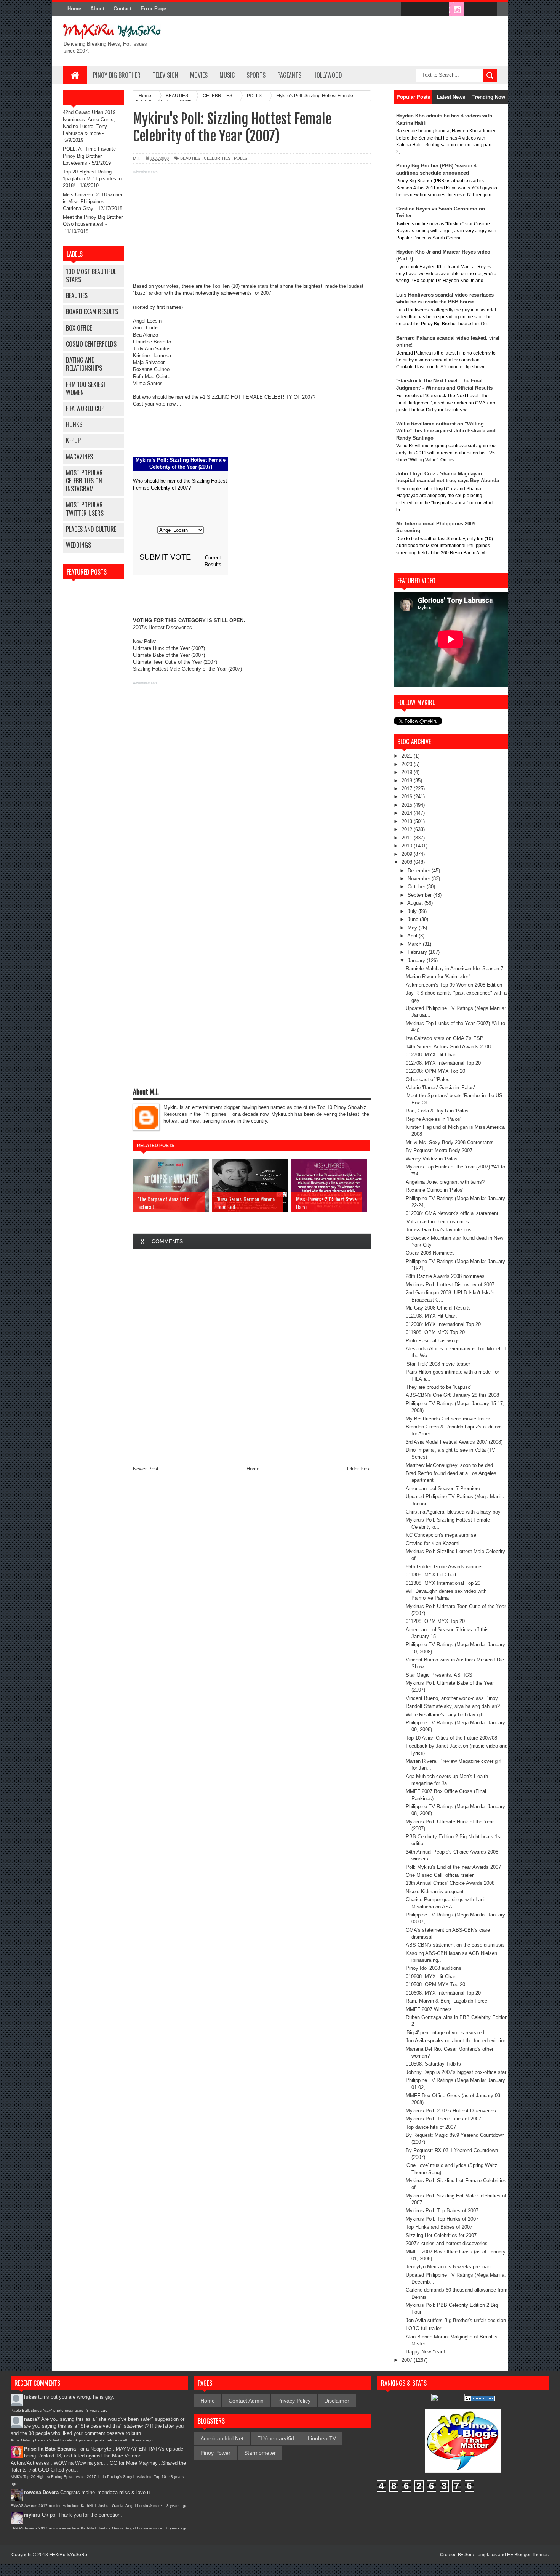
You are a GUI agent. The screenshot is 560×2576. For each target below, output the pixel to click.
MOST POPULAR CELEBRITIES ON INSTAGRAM (84, 481)
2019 (408, 772)
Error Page (153, 9)
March (415, 944)
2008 (408, 862)
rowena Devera (41, 2492)
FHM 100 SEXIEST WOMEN (86, 388)
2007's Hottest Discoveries (162, 627)
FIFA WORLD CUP (85, 408)
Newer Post (146, 1469)
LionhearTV (322, 2438)
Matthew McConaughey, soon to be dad (449, 1465)
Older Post (359, 1469)
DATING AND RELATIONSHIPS (84, 364)
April (413, 936)
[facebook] (409, 9)
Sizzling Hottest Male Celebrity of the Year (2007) (187, 669)
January (417, 961)
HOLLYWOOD (328, 75)
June (414, 919)
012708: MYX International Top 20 (443, 1063)
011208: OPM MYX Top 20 (435, 1621)
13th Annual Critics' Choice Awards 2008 (450, 1883)
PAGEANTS (289, 75)
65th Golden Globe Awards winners (444, 1567)
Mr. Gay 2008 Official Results (438, 1308)
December (420, 871)
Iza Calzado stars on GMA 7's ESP (445, 1038)
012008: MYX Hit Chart (431, 1316)
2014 (408, 813)
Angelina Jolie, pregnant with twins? (445, 1182)
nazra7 (32, 2419)
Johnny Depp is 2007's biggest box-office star (456, 2072)
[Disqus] (252, 1357)
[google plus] (489, 9)
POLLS (241, 158)
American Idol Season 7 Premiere (443, 1489)
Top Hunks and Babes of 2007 (439, 2227)
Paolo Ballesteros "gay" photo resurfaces (47, 2410)
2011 (408, 838)
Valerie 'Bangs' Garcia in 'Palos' (440, 1087)
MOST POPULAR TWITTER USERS (85, 509)
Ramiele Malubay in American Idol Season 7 (454, 969)
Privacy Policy (294, 2401)
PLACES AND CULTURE (91, 529)
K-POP (73, 440)
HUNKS (74, 424)
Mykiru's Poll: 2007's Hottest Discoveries (451, 2111)
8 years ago (97, 2410)
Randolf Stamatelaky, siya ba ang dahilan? (453, 1706)
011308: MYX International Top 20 (443, 1583)
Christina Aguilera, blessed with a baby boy (453, 1512)
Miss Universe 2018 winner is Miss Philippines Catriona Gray (93, 201)
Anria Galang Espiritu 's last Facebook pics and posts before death (70, 2440)
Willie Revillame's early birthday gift (445, 1715)
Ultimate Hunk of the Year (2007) (169, 648)
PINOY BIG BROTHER (117, 75)
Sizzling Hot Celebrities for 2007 (441, 2235)
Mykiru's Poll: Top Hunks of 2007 (442, 2219)
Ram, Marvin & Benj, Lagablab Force (446, 2001)
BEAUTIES (77, 295)
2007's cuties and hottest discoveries (447, 2243)
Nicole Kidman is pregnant (435, 1891)
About (97, 9)
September (420, 895)
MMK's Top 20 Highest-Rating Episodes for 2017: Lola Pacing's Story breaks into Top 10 (89, 2477)
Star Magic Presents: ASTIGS (439, 1675)
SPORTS (256, 75)
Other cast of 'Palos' (428, 1079)
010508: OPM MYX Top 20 (435, 1985)
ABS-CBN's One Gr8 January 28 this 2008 (452, 1395)
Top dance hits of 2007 (431, 2127)
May (413, 928)
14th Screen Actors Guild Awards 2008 (448, 1047)
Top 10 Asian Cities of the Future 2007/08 (451, 1738)
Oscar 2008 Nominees (430, 1253)
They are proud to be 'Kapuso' (438, 1387)
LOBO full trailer (423, 2328)
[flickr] (441, 9)
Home (74, 9)
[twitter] (425, 9)
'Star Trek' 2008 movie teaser (438, 1364)
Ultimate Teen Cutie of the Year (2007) (175, 662)
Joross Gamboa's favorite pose (440, 1230)
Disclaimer (337, 2401)
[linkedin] (473, 9)
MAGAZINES (79, 457)
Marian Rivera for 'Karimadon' (438, 977)
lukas (30, 2397)
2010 (408, 846)
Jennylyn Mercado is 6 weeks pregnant (449, 2267)
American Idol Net (222, 2438)
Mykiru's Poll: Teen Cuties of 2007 (443, 2119)
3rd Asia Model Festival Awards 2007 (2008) (454, 1442)
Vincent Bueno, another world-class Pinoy (452, 1698)
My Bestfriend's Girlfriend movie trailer (448, 1419)
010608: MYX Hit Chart (431, 1977)
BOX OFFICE (79, 328)
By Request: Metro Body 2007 (439, 1150)
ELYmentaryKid (276, 2438)
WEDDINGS (78, 545)
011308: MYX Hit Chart (431, 1575)
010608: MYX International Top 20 (443, 1993)
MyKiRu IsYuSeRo (68, 2555)
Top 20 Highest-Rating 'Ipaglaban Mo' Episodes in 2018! (92, 179)
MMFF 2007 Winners (429, 2009)
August (416, 903)
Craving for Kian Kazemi (433, 1543)
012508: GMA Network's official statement (452, 1213)
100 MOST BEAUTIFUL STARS (91, 275)
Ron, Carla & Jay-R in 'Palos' (438, 1111)
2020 (408, 764)
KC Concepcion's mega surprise (441, 1535)
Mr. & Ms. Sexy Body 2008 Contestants (450, 1142)
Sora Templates (481, 2555)
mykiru (32, 2515)
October (417, 887)
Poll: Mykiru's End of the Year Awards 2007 (453, 1867)
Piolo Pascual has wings (433, 1341)
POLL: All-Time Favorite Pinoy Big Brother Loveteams (89, 156)
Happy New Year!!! (426, 2352)
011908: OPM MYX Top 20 (435, 1332)
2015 (408, 805)
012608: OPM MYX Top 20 (435, 1071)
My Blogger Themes (528, 2555)
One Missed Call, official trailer (440, 1875)
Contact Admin (246, 2401)
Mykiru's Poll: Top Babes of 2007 (442, 2211)
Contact (122, 9)
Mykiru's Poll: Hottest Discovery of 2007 (450, 1285)
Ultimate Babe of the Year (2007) (169, 655)
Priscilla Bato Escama (50, 2449)
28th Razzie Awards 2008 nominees (445, 1276)
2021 (408, 756)
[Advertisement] (252, 230)
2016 (408, 797)
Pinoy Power (215, 2453)
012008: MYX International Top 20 (443, 1324)
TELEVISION (165, 75)
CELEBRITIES (217, 158)
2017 (408, 789)
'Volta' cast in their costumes (437, 1222)
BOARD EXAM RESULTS (92, 311)
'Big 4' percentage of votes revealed (445, 2033)
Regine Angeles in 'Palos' (433, 1119)
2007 (408, 2360)
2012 (408, 829)
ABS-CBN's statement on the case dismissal (455, 1945)
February (418, 952)
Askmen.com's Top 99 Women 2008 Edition (454, 985)
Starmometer (260, 2453)
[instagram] (457, 9)
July (413, 911)
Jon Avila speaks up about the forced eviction (456, 2041)
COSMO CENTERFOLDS (91, 344)
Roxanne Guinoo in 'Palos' (434, 1190)
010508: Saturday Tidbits (433, 2064)
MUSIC (227, 75)
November (420, 879)
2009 (408, 854)
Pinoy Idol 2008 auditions (434, 1968)
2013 (408, 821)
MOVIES (199, 75)
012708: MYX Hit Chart (431, 1055)
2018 (408, 781)
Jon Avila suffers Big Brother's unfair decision (456, 2320)
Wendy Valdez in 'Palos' (432, 1159)
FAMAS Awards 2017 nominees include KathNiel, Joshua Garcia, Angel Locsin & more (87, 2506)
